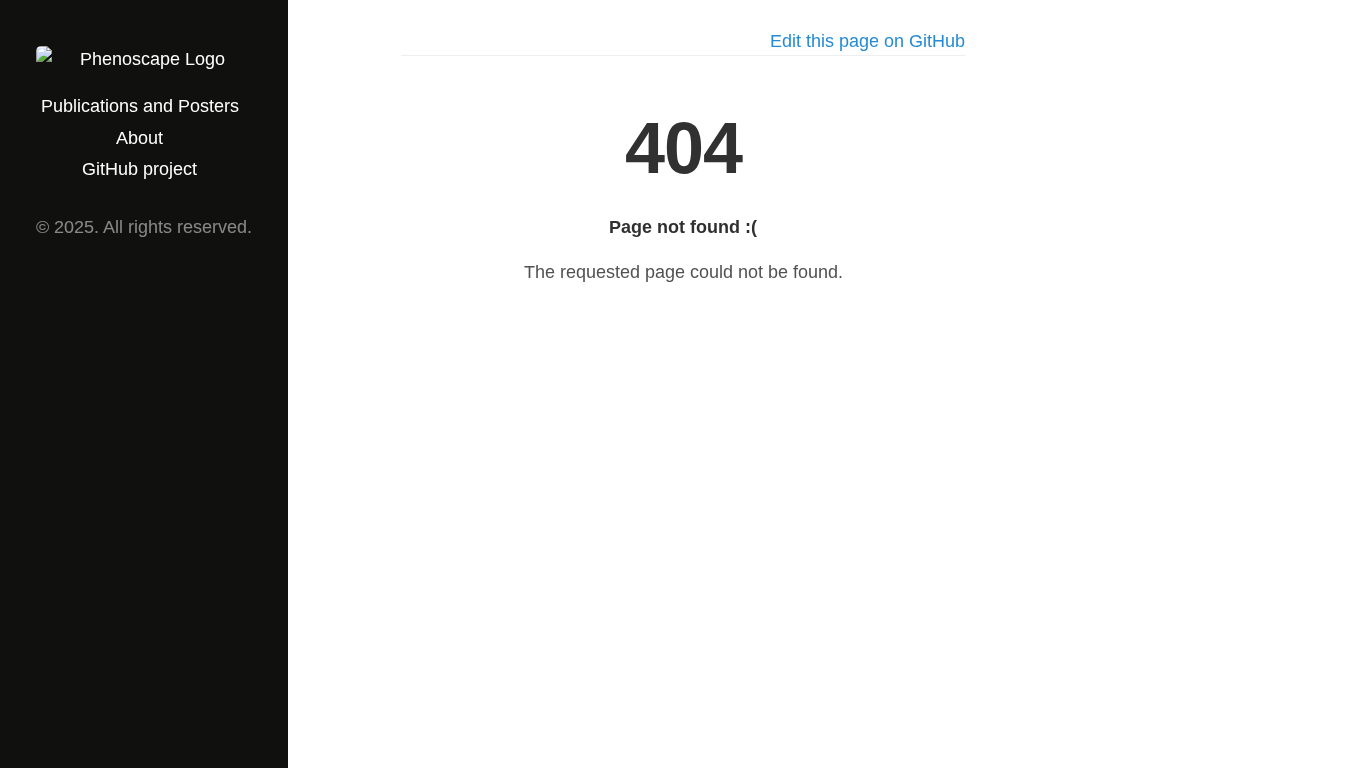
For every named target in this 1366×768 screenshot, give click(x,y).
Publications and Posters (140, 106)
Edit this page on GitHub (867, 41)
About (139, 138)
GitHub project (139, 169)
